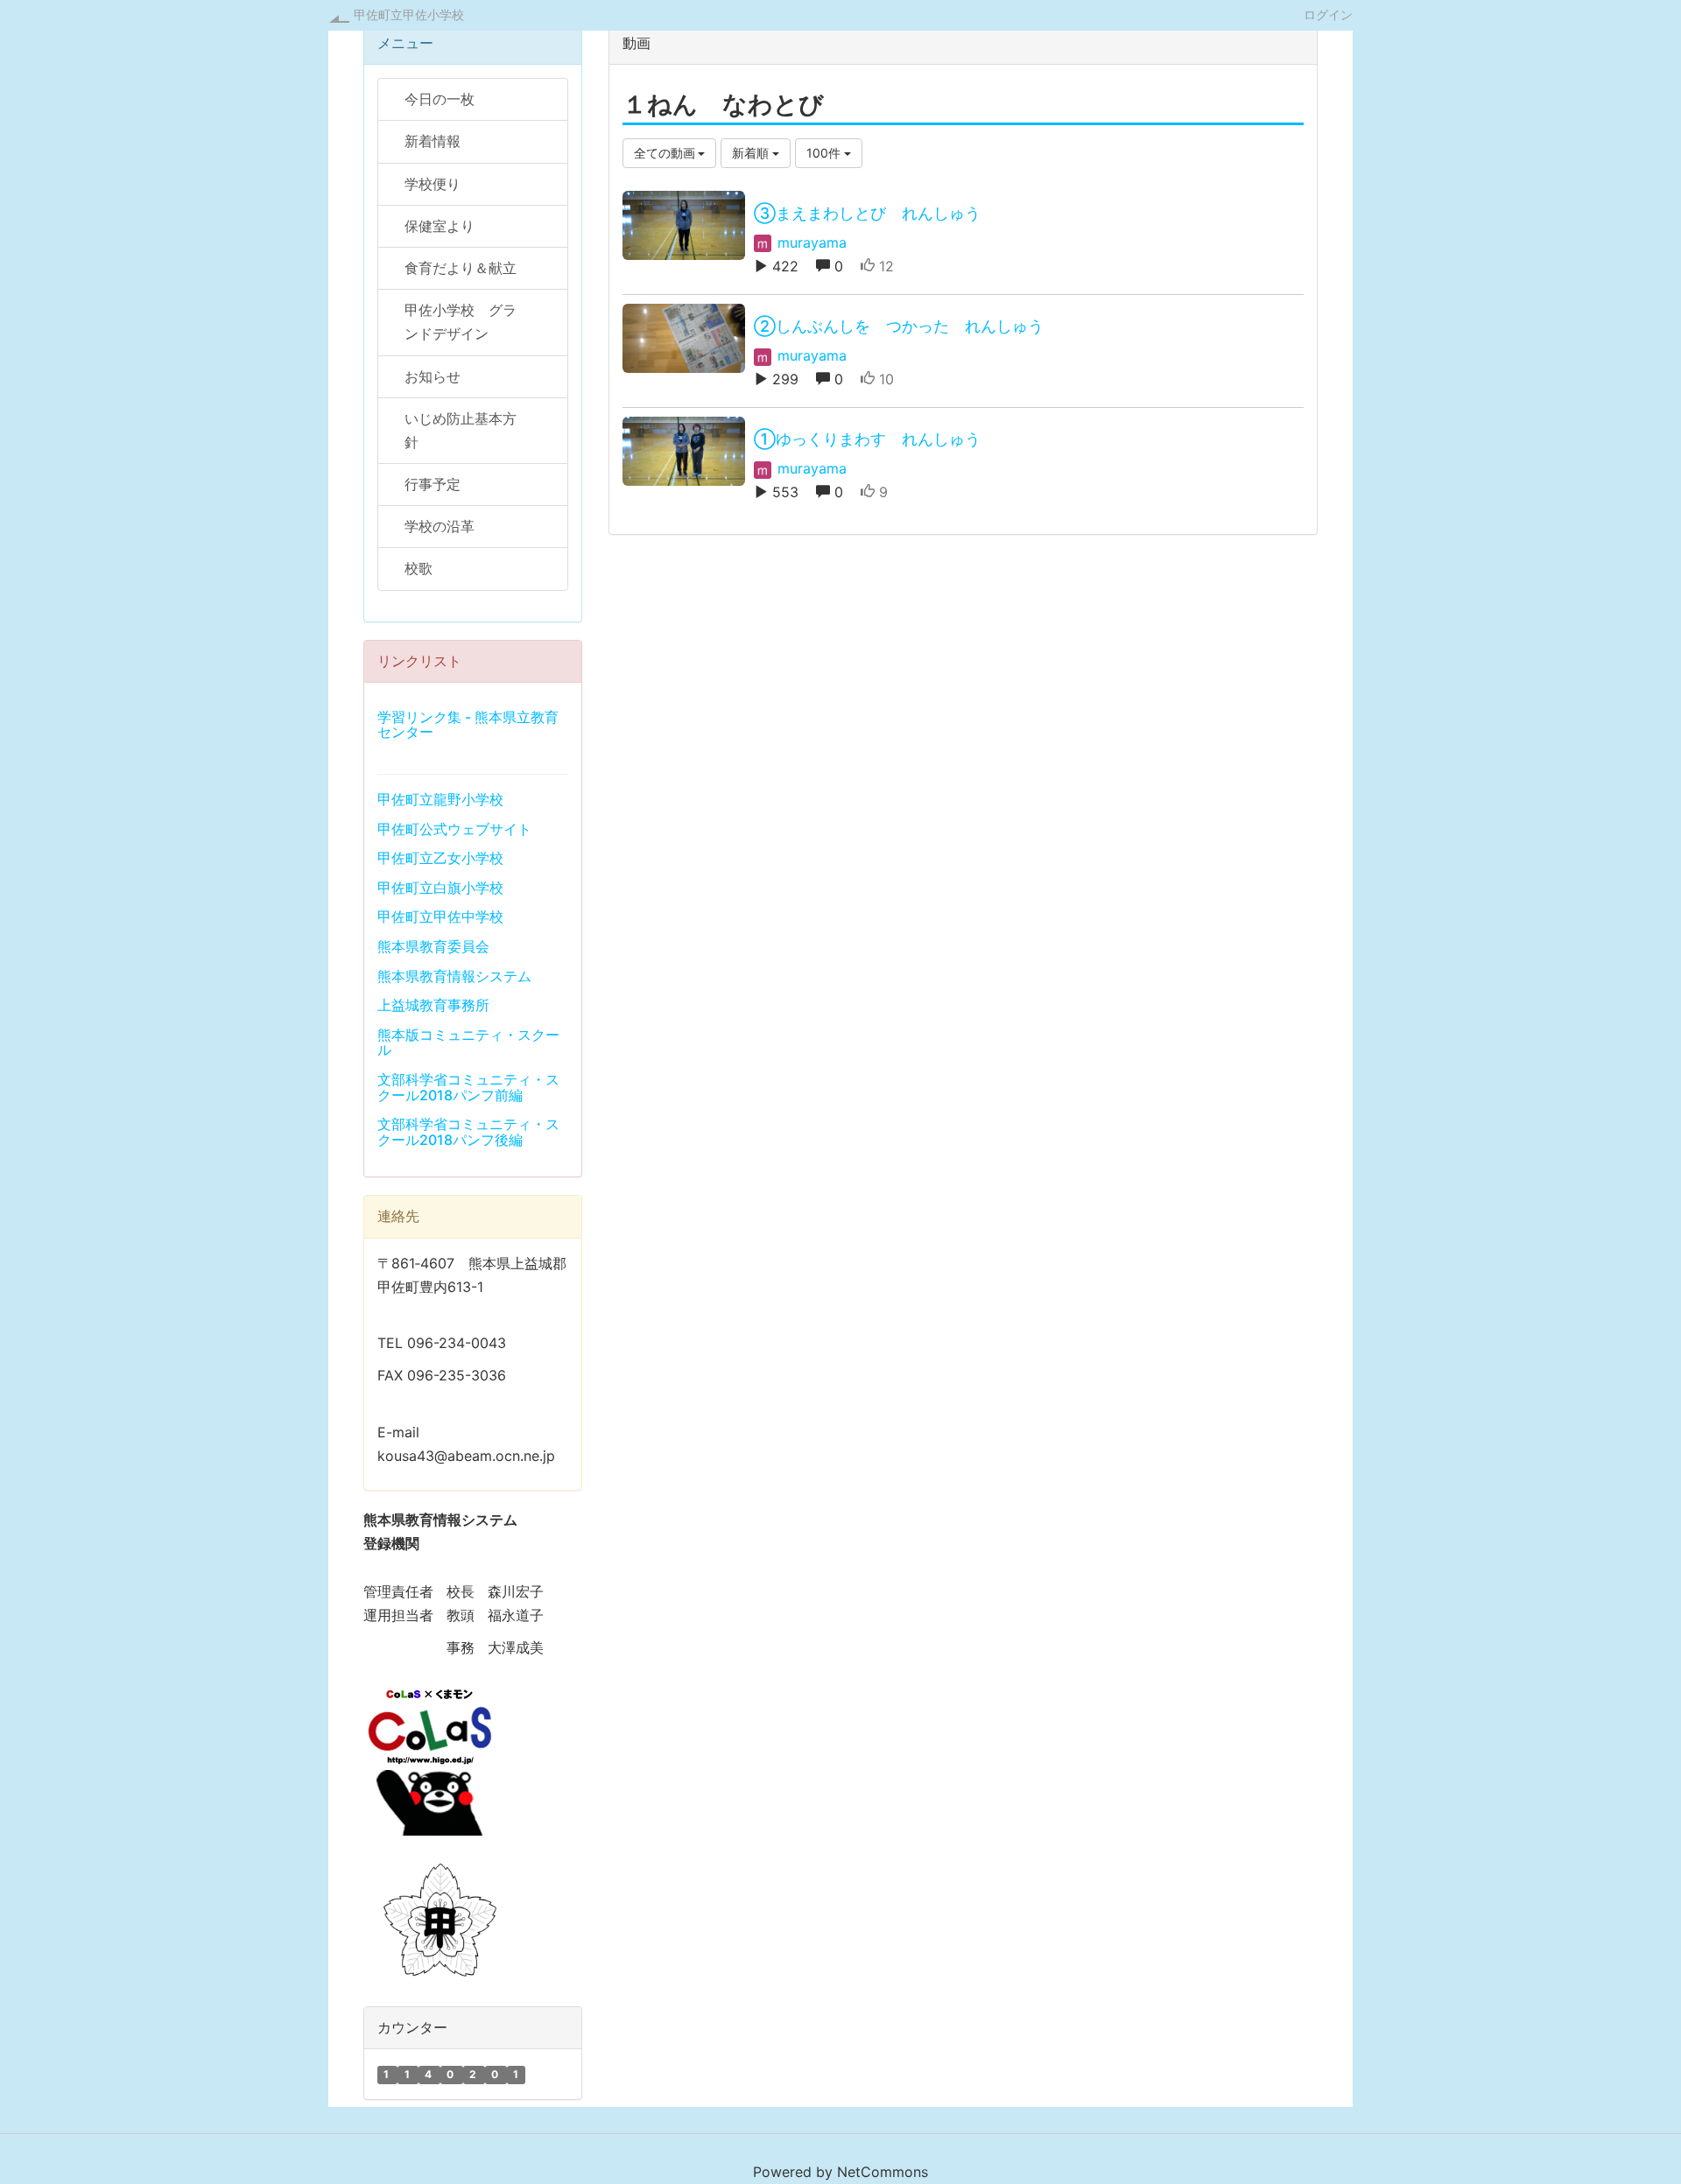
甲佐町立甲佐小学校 (409, 14)
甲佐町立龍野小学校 (440, 799)
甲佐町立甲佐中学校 (440, 916)
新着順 (752, 153)
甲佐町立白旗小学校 (440, 888)
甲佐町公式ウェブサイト (454, 829)
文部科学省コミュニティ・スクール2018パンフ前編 (468, 1087)
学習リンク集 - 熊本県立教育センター (468, 725)
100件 (825, 153)
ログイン (1328, 14)
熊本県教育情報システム (454, 976)
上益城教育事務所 (433, 1005)
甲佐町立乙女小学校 (440, 858)
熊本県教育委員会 (433, 946)
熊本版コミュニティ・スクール (468, 1043)
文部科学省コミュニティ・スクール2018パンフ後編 (468, 1132)
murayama (810, 242)
